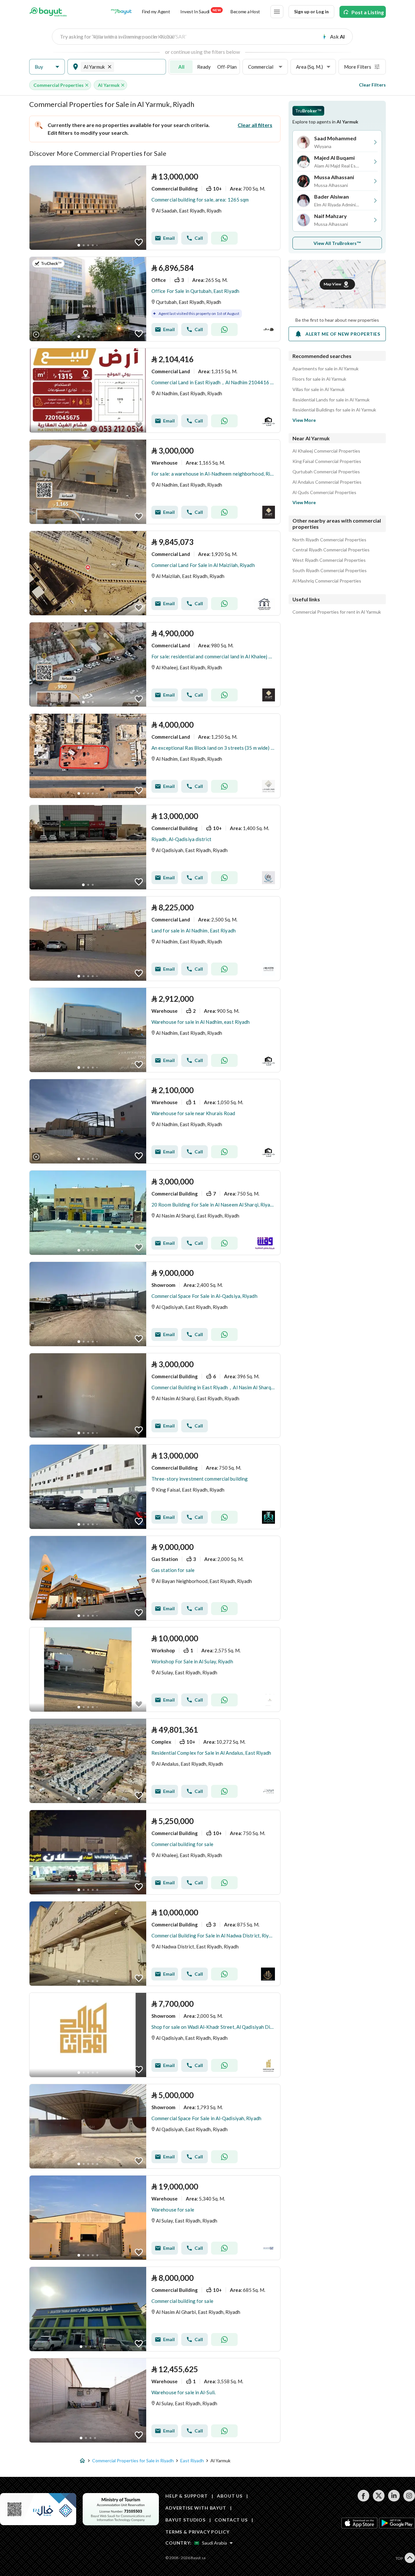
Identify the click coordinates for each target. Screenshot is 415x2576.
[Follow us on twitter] (379, 2500)
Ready (204, 67)
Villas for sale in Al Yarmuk (319, 389)
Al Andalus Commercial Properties (327, 482)
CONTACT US (231, 2520)
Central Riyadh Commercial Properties (331, 550)
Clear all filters (255, 125)
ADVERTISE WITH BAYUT (196, 2508)
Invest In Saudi (200, 11)
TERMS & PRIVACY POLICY (197, 2532)
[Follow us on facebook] (363, 2500)
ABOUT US (230, 2496)
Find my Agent (156, 12)
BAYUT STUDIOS (185, 2520)
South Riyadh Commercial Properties (330, 571)
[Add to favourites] (139, 242)
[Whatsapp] (224, 238)
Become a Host (245, 12)
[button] (47, 67)
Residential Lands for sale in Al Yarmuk (331, 400)
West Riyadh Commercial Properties (329, 560)
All (181, 67)
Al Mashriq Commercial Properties (327, 581)
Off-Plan (227, 67)
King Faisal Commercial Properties (327, 461)
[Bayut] (48, 12)
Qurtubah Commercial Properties (326, 472)
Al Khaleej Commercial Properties (326, 451)
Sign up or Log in (311, 12)
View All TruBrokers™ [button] (337, 243)
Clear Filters (372, 85)
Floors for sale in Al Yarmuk (319, 379)
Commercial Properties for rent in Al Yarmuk (337, 612)
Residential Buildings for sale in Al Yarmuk (334, 410)
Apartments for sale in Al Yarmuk (326, 369)
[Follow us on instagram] (409, 2500)
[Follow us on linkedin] (394, 2500)
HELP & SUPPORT (187, 2496)
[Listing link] (155, 208)
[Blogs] (121, 12)
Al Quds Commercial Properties (324, 492)
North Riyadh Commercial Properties (329, 540)
